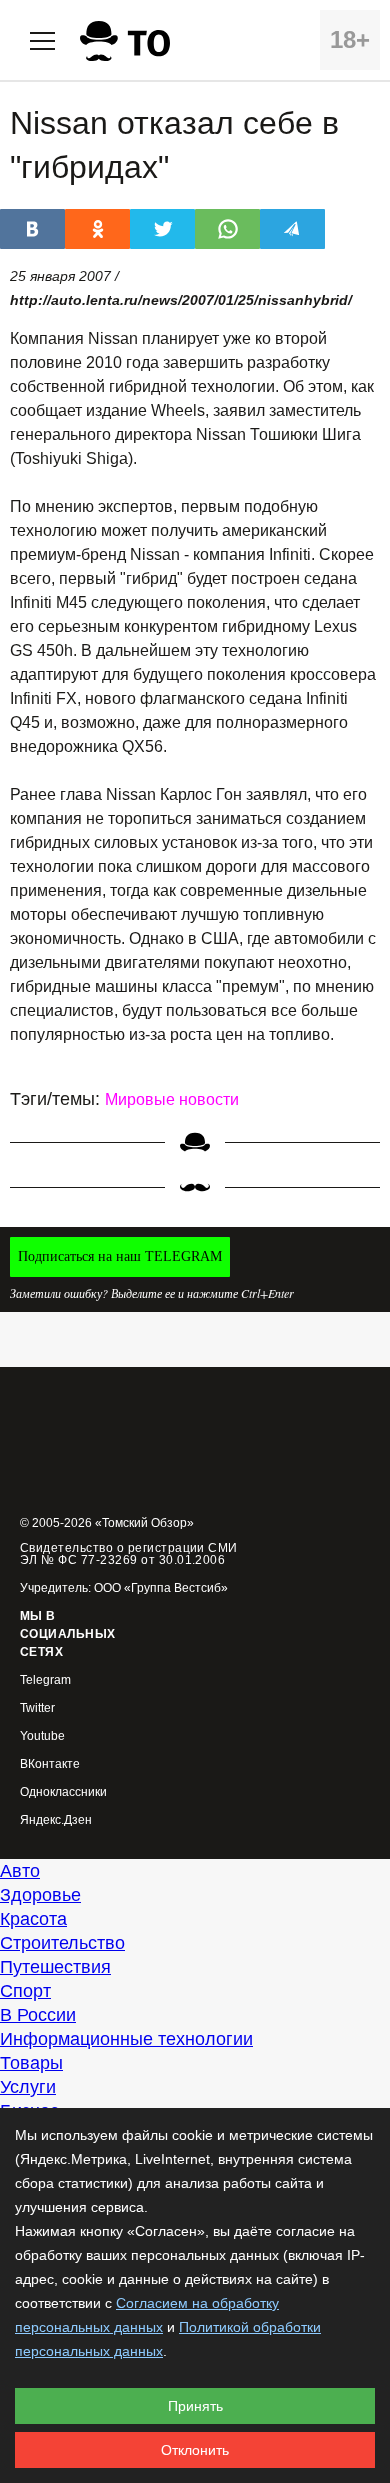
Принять (195, 2406)
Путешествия (55, 1967)
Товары (31, 2063)
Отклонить (195, 2450)
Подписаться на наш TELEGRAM (120, 1256)
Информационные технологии (126, 2039)
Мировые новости (172, 1099)
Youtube (42, 1736)
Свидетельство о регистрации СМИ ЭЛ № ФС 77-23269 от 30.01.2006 (129, 1554)
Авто (20, 1871)
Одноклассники (63, 1792)
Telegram (45, 1680)
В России (38, 2015)
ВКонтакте (50, 1764)
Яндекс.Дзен (56, 1820)
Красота (33, 1919)
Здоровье (40, 1895)
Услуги (28, 2087)
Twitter (37, 1708)
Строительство (62, 1943)
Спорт (25, 1991)
